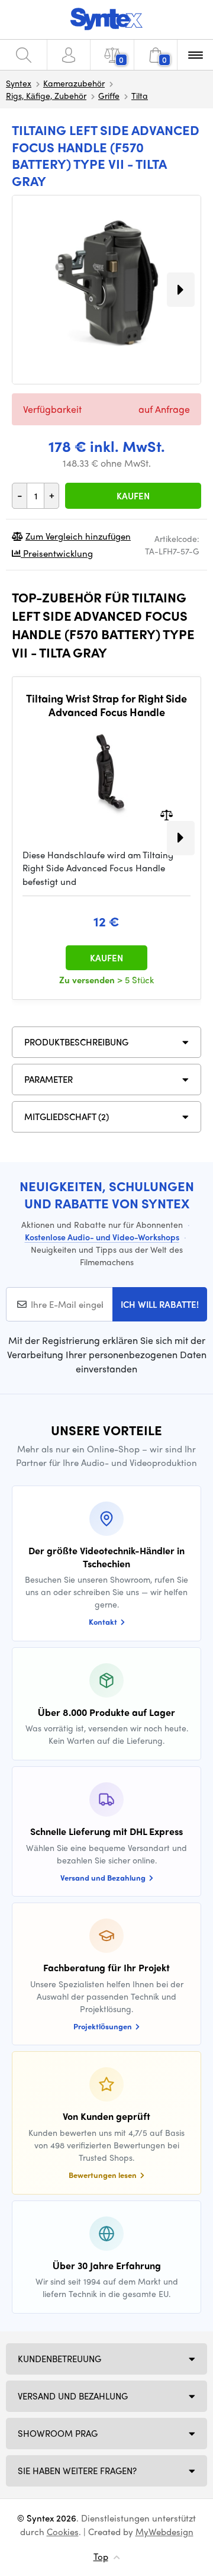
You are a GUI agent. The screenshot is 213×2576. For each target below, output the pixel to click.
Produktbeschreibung (76, 1042)
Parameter (49, 1079)
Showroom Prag (58, 2433)
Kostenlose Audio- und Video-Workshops (102, 1237)
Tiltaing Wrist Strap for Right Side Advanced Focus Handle (106, 705)
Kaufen (133, 496)
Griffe (109, 95)
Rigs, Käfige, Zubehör (46, 95)
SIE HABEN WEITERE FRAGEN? (77, 2471)
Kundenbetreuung (59, 2359)
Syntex (19, 83)
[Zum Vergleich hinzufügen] (167, 814)
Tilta (140, 95)
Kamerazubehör (74, 83)
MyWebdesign (164, 2532)
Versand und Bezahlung (73, 2396)
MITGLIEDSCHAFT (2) (67, 1117)
